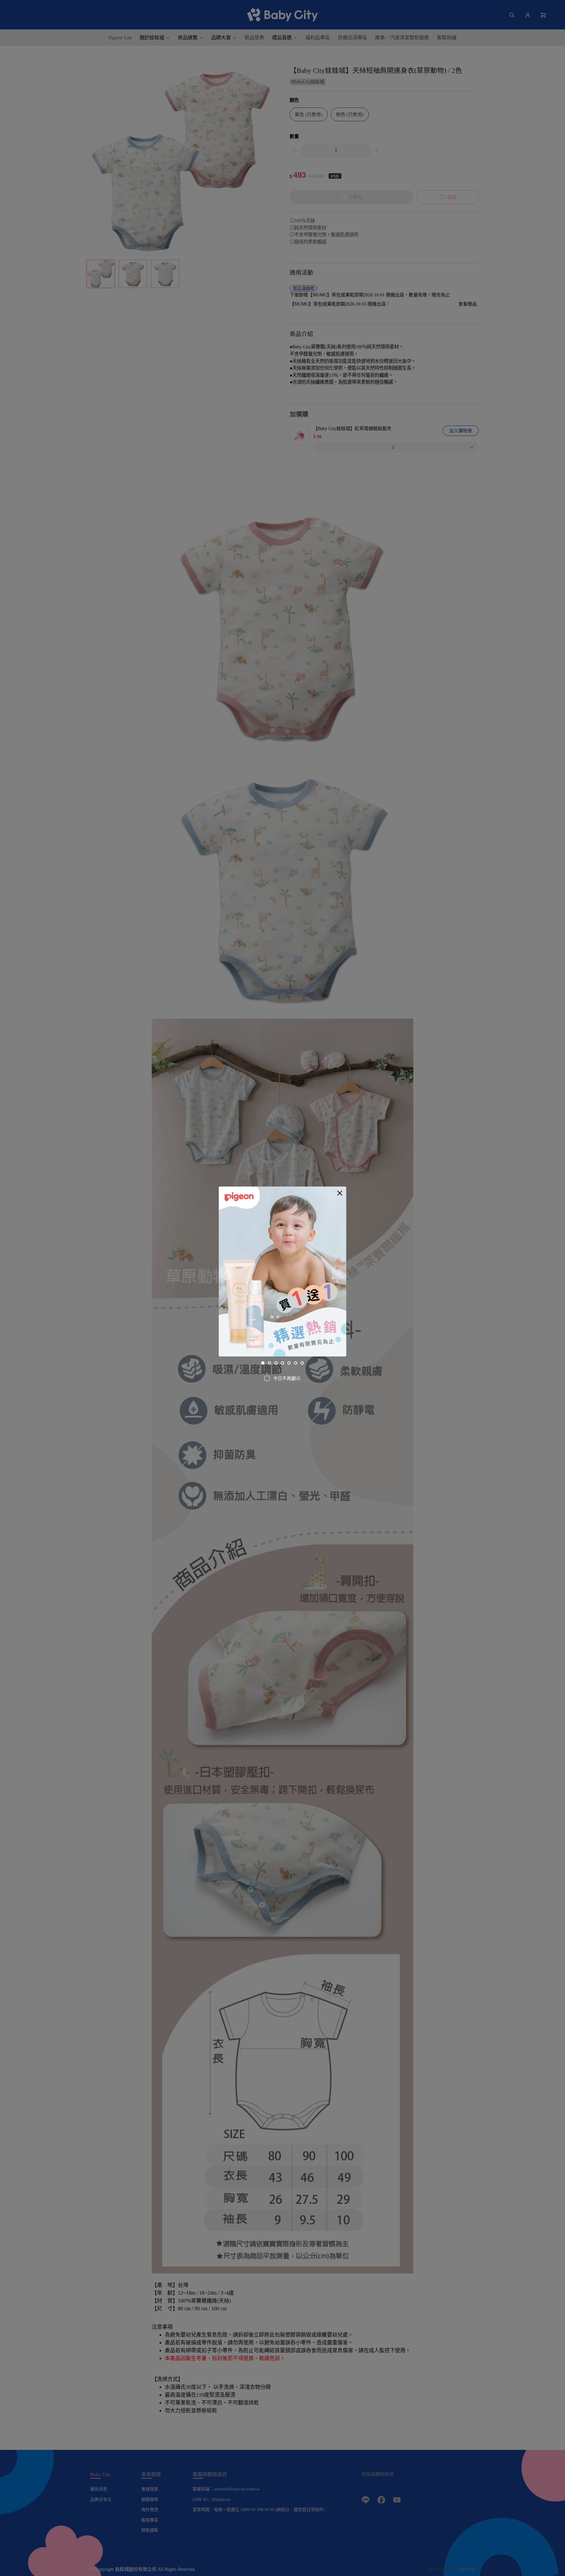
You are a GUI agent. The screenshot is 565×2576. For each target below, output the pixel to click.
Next (339, 1273)
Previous (226, 1273)
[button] (340, 1193)
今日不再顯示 (287, 1379)
